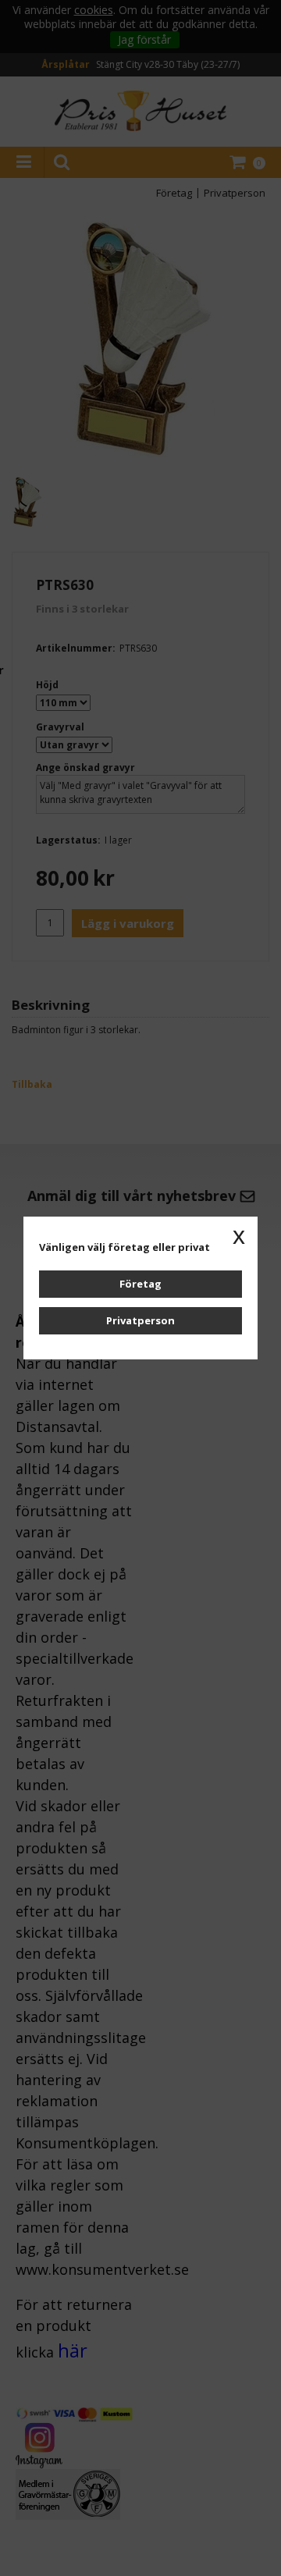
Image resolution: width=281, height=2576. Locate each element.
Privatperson (140, 1320)
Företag (140, 1284)
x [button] (239, 1235)
